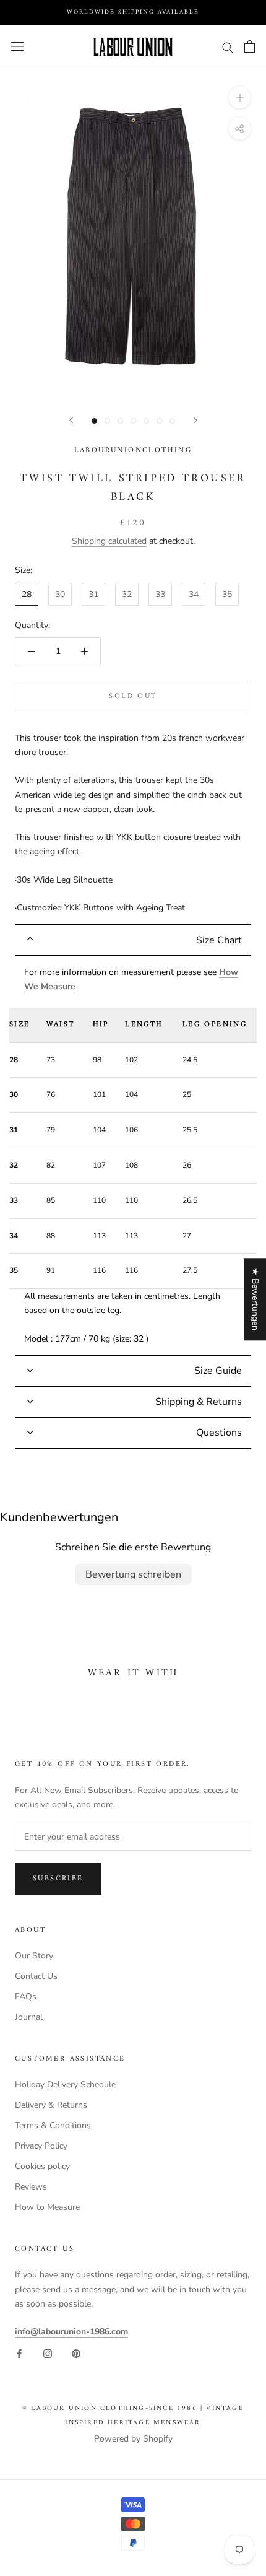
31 (93, 594)
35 (227, 594)
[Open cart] (250, 46)
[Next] (195, 420)
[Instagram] (48, 2353)
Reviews (31, 2187)
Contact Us (36, 1976)
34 (194, 594)
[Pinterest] (76, 2353)
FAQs (26, 1997)
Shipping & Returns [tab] (199, 1402)
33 (160, 594)
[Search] (228, 47)
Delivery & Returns (51, 2105)
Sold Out (133, 696)
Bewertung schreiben (133, 1574)
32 (127, 594)
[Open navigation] (17, 47)
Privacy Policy (41, 2146)
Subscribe (58, 1879)
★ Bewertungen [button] (255, 1299)
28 (27, 594)
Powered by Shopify (133, 2439)
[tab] (133, 940)
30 (60, 594)
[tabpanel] (133, 1155)
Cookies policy (42, 2166)
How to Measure (47, 2207)
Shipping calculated (109, 541)
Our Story (34, 1956)
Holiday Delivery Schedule (65, 2085)
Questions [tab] (219, 1433)
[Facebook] (19, 2353)
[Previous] (71, 420)
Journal (29, 2017)
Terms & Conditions (53, 2125)
